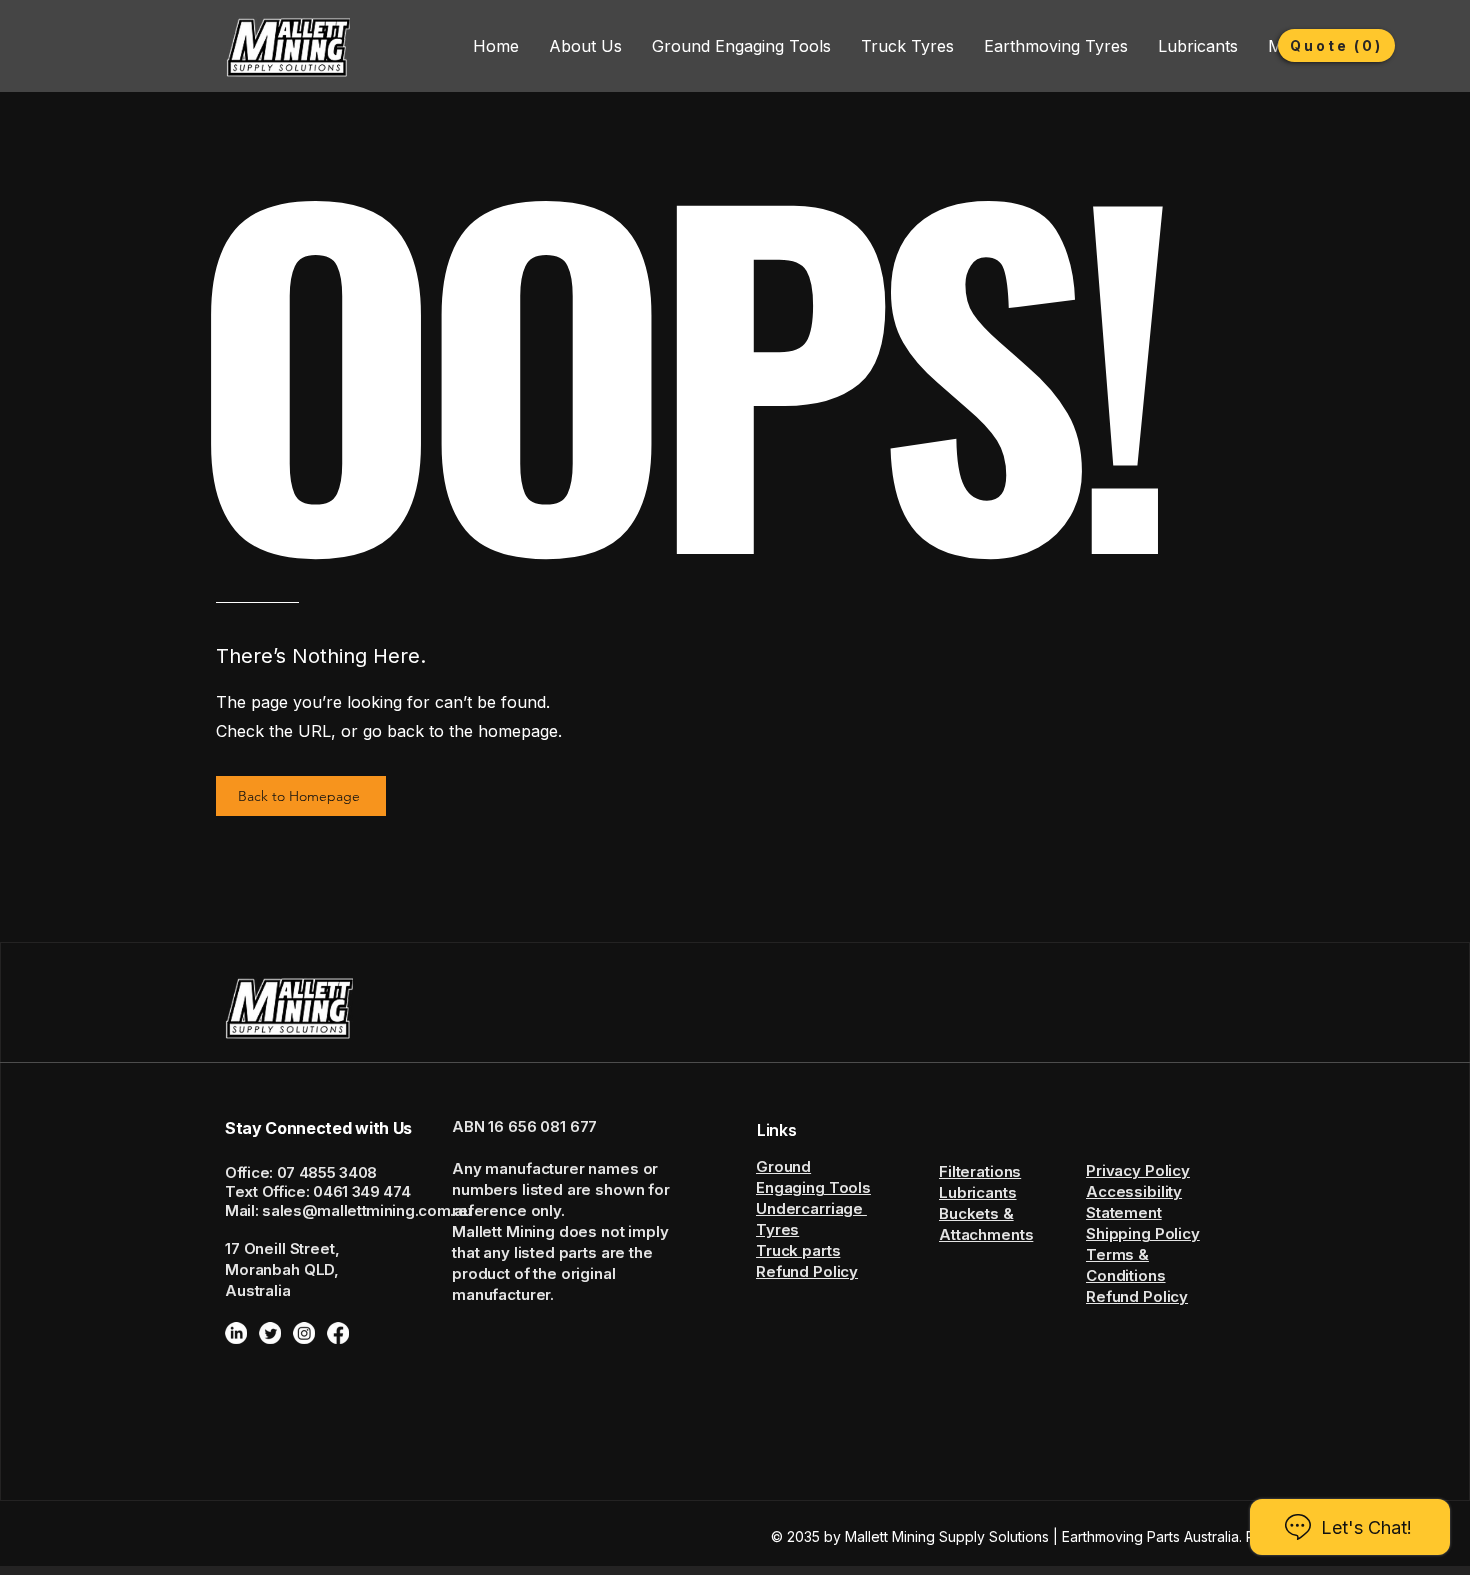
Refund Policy (807, 1271)
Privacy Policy (1138, 1170)
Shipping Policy (1143, 1233)
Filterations (980, 1171)
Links (776, 1130)
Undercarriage (811, 1208)
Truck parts (798, 1250)
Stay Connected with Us (318, 1128)
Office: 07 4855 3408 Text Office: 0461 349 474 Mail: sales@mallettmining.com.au (348, 1191)
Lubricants (978, 1192)
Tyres (777, 1229)
